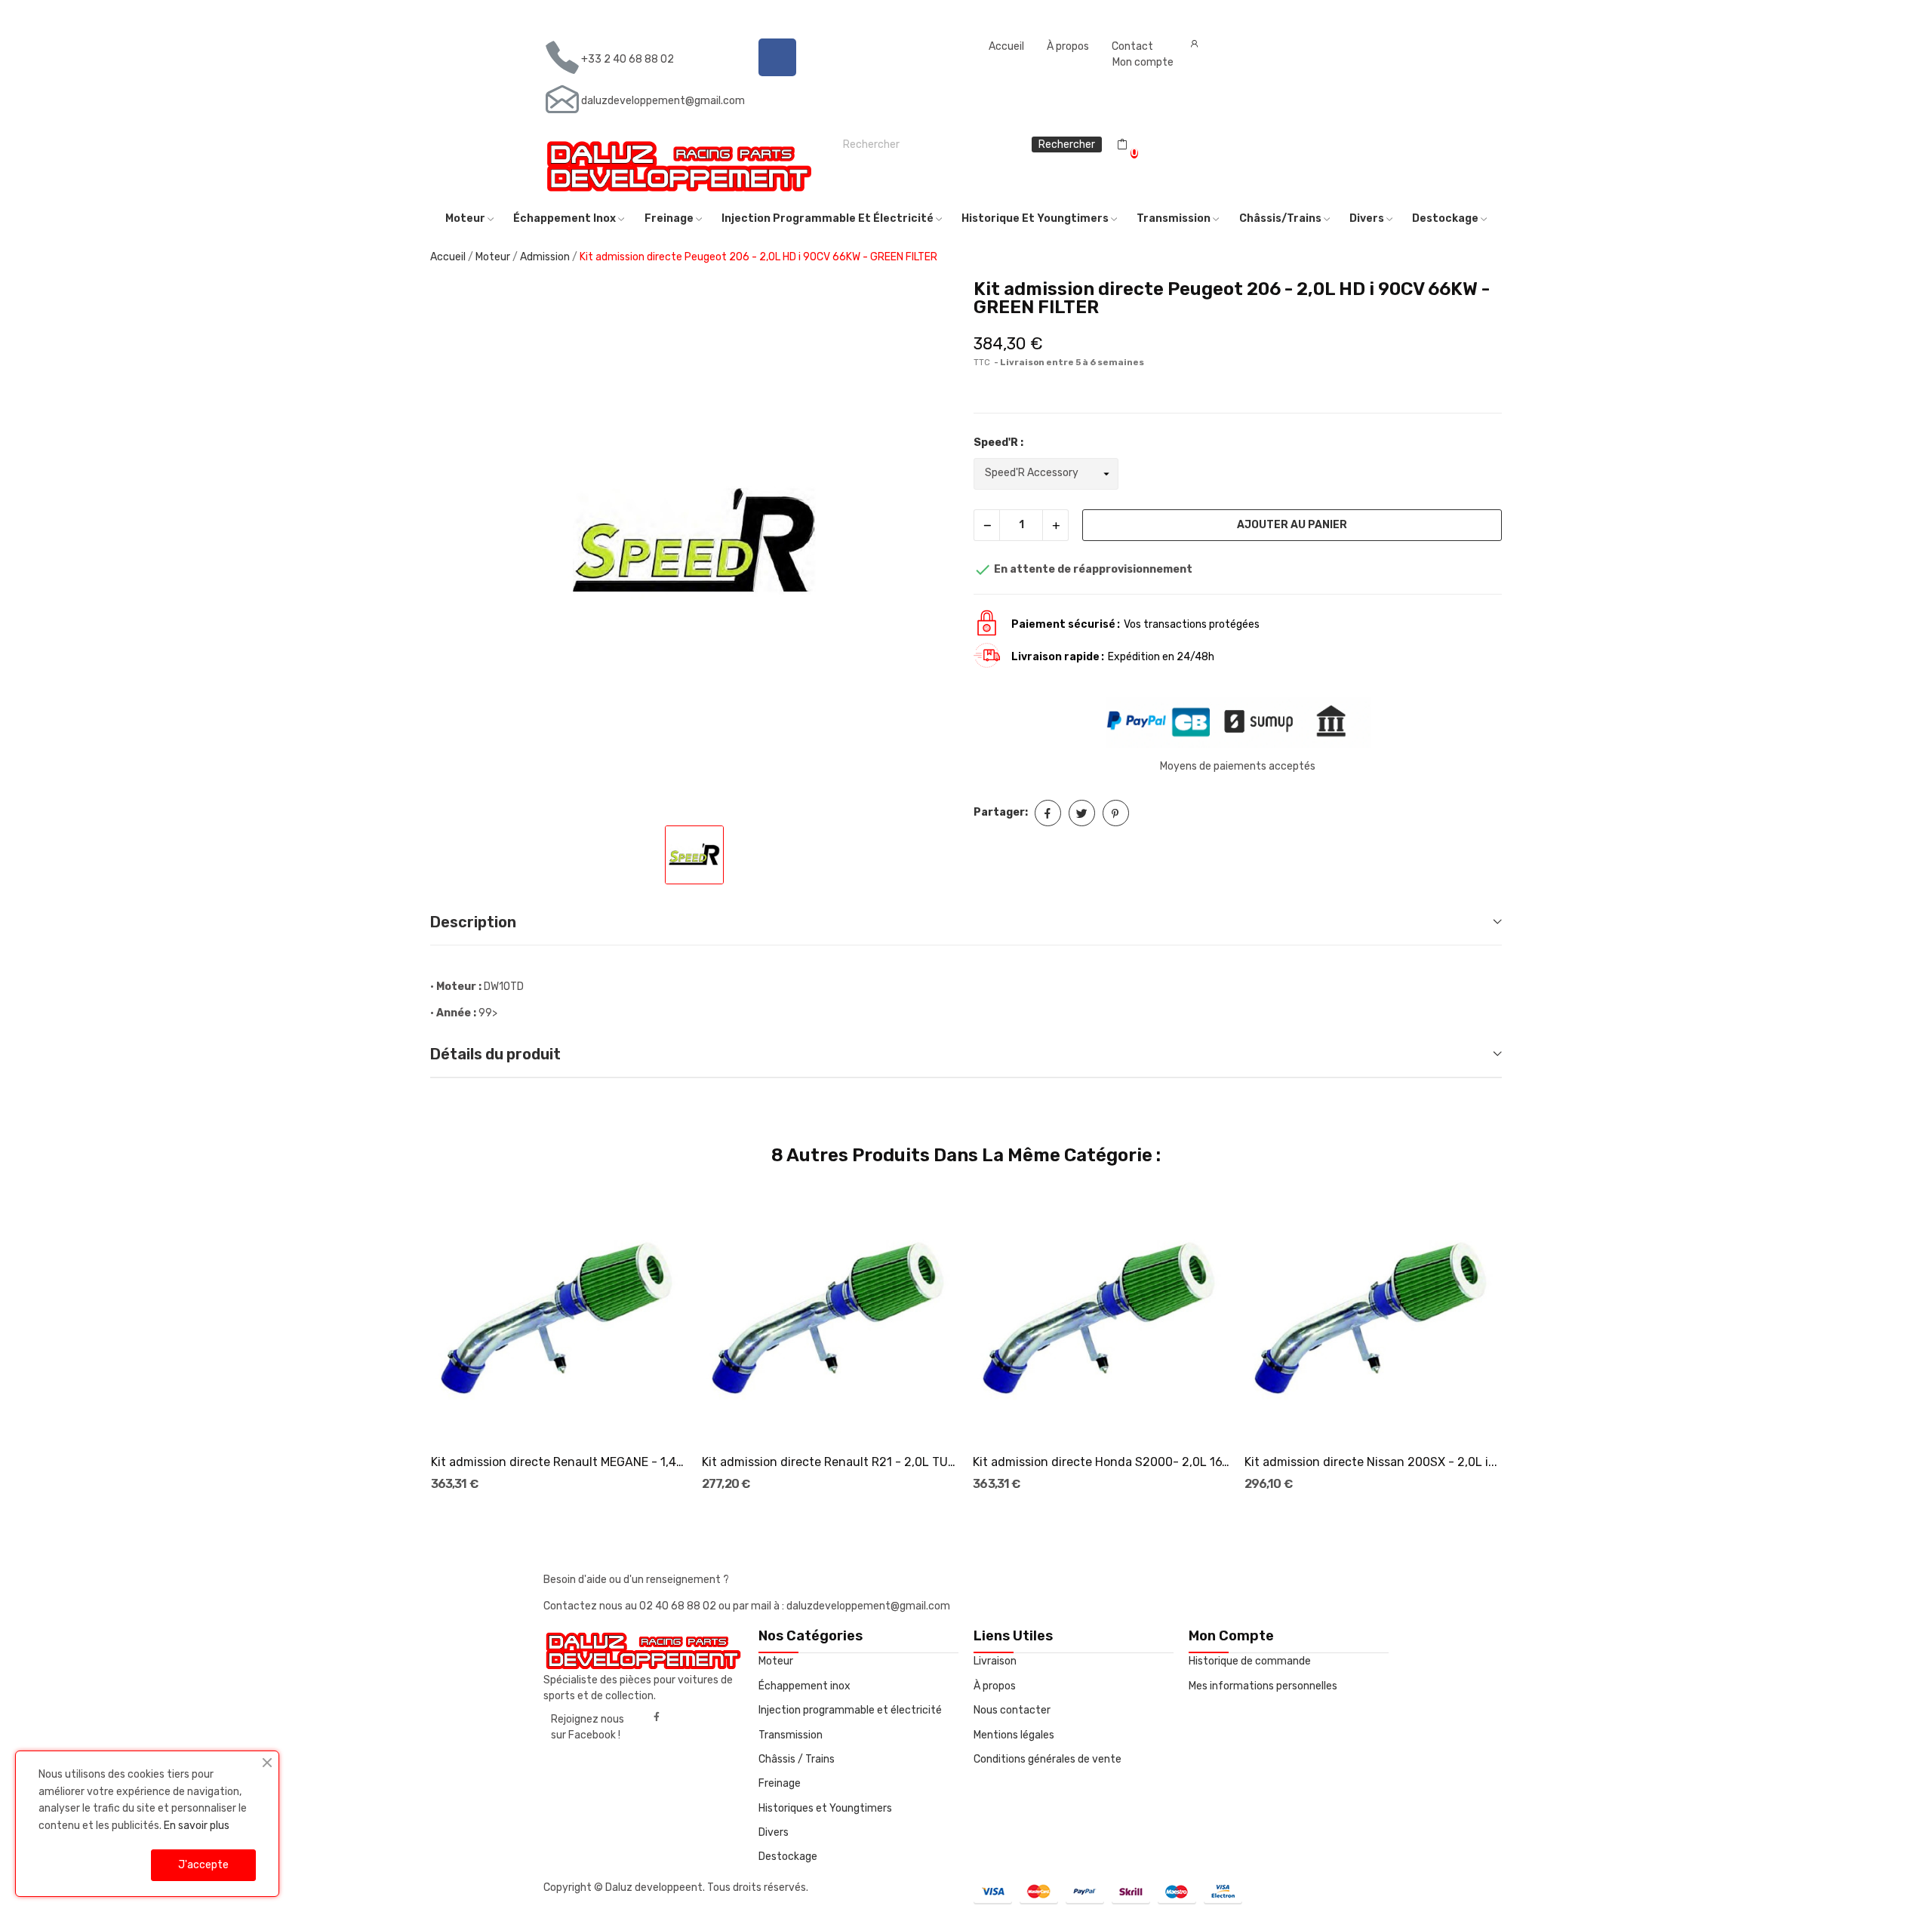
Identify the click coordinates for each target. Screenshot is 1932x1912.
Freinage (780, 1783)
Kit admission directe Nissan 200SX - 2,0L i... (1371, 1462)
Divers (774, 1832)
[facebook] (657, 1717)
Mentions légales (1014, 1735)
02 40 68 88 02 (679, 1606)
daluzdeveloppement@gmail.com (663, 101)
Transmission (791, 1735)
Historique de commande (1250, 1661)
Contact (1132, 46)
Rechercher (1067, 144)
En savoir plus (197, 1826)
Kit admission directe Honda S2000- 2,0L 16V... (1102, 1462)
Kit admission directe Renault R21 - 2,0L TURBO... (831, 1462)
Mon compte (1143, 62)
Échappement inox (804, 1686)
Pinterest (1116, 813)
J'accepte (203, 1865)
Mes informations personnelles (1263, 1686)
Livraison (995, 1661)
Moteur (776, 1661)
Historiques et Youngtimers (825, 1808)
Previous (406, 1339)
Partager (1048, 813)
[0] (1122, 145)
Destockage (788, 1857)
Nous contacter (1012, 1710)
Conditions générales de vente (1048, 1759)
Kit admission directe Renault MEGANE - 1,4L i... (560, 1462)
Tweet (1082, 813)
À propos (1068, 46)
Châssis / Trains (797, 1759)
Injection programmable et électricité (850, 1710)
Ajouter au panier (1292, 525)
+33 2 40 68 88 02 (628, 59)
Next (1526, 1339)
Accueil (1006, 46)
